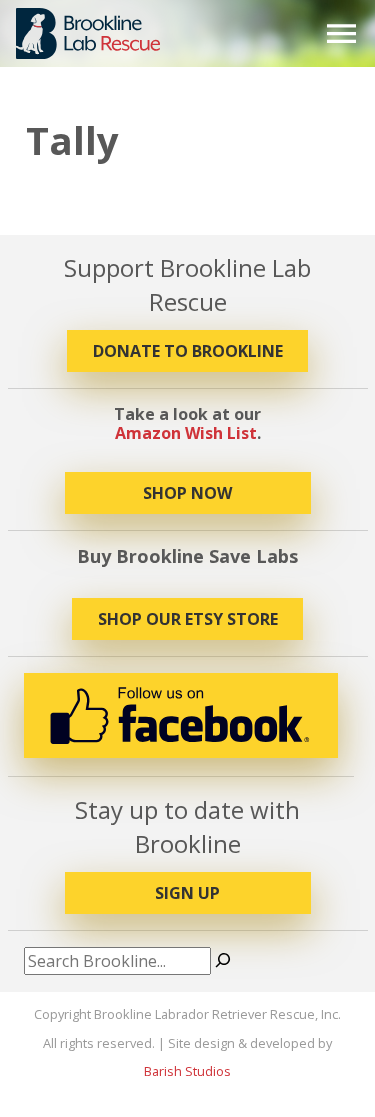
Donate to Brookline (188, 351)
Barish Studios (187, 1071)
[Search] (223, 961)
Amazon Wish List (186, 433)
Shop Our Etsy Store (188, 619)
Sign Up (187, 893)
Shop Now (187, 493)
